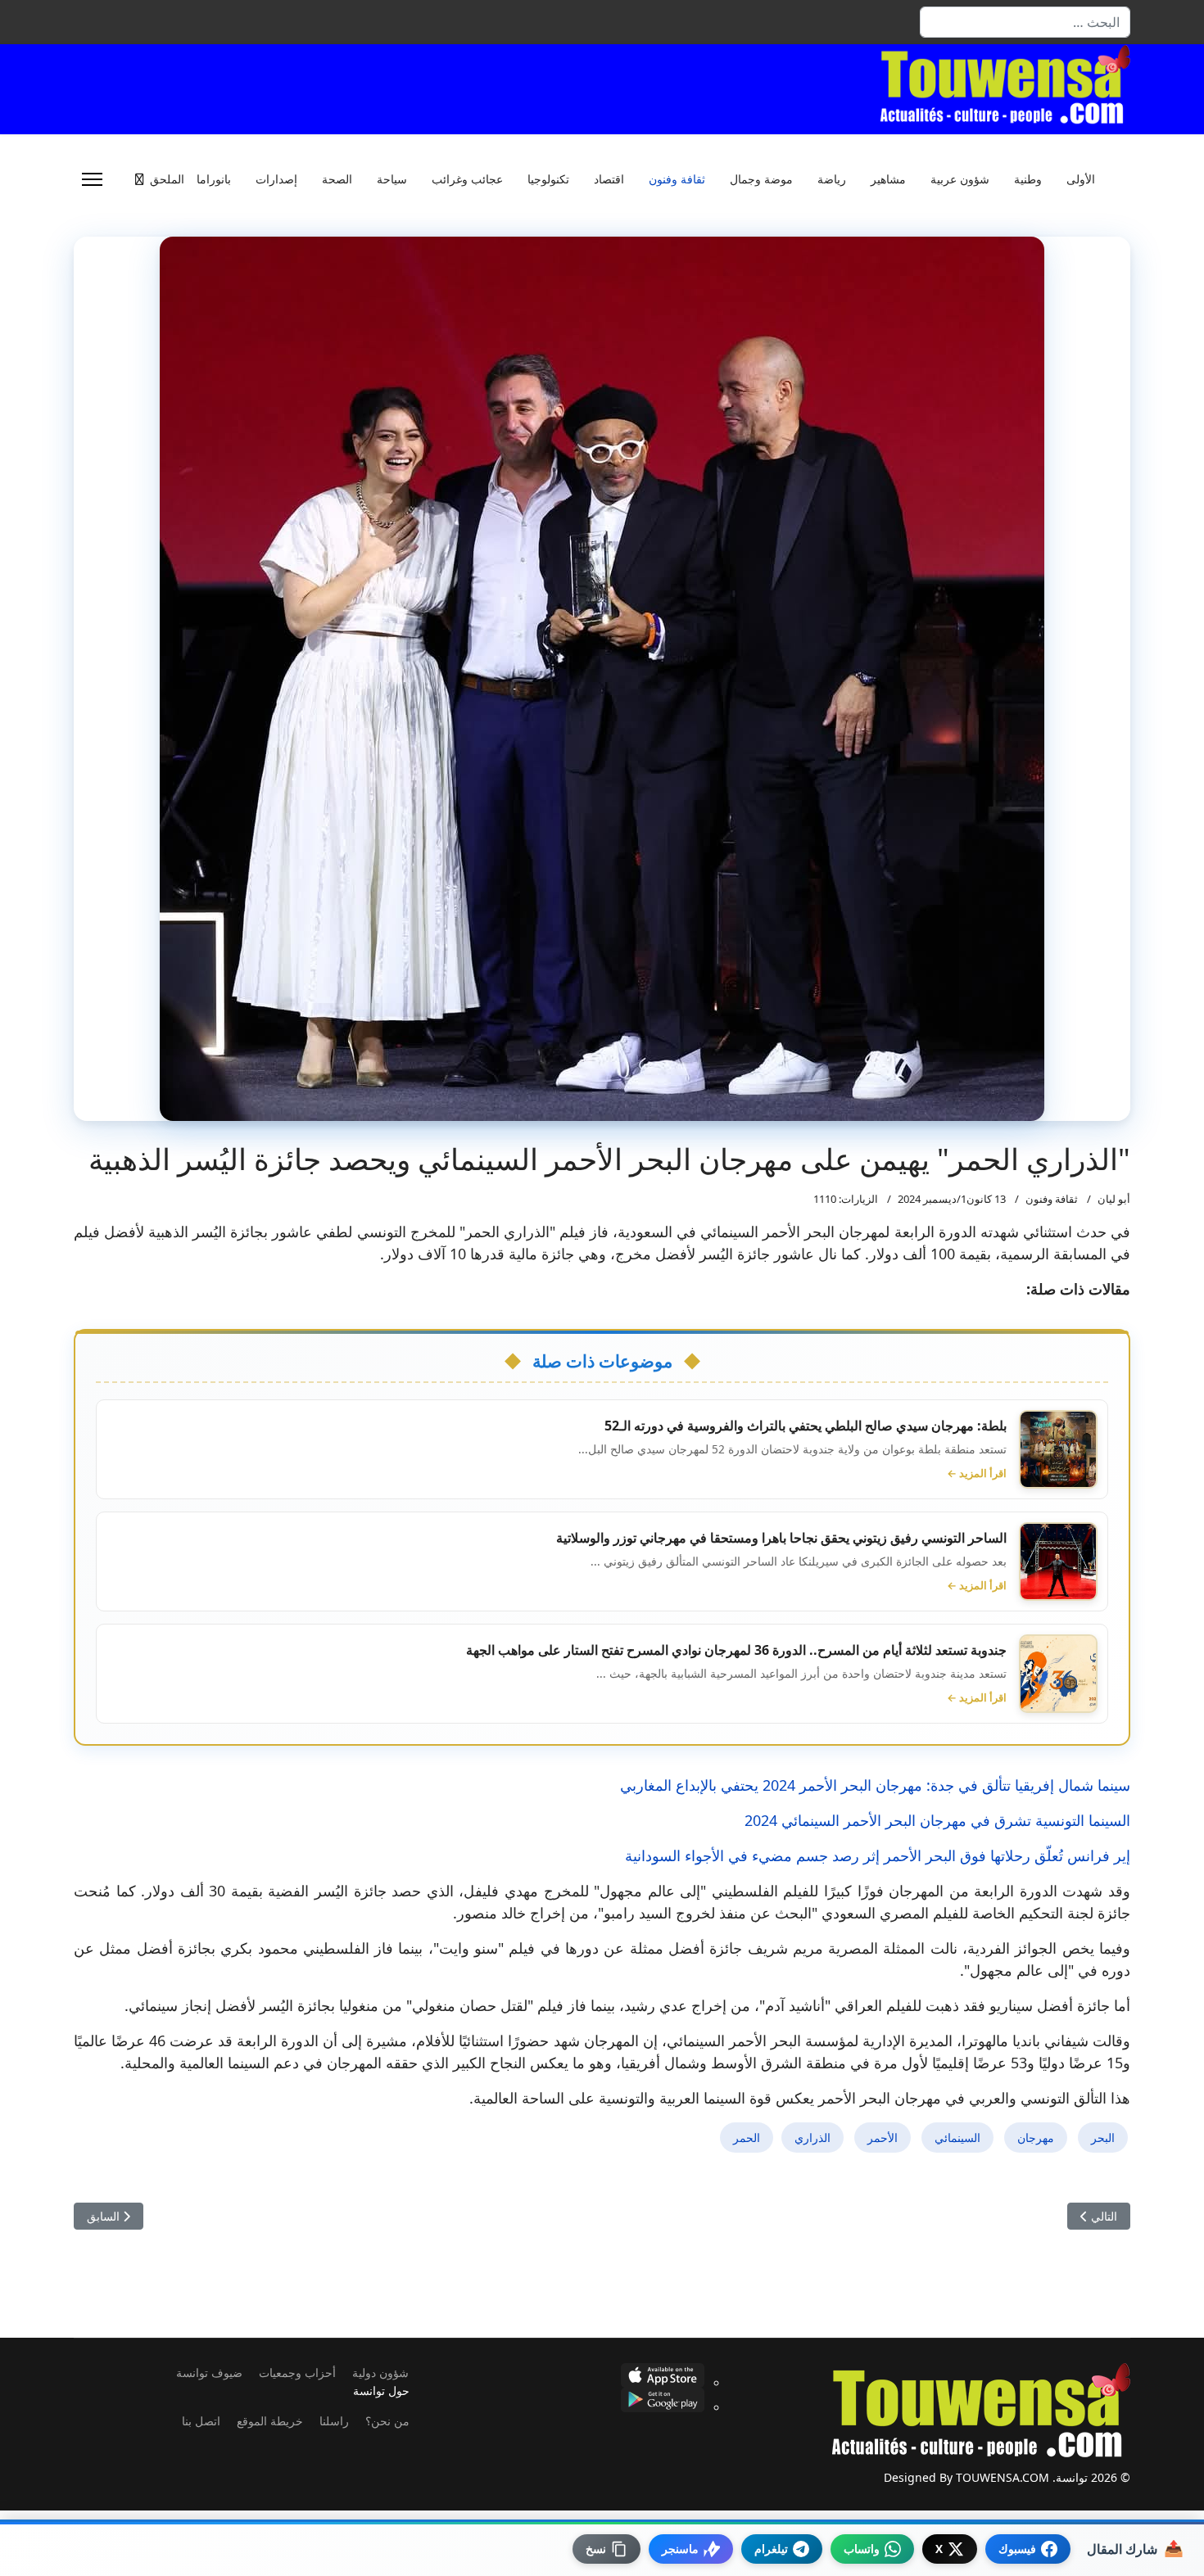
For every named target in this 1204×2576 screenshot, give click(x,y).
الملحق (167, 179)
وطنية (1028, 179)
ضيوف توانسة (209, 2373)
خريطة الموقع (270, 2421)
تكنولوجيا (548, 179)
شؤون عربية (960, 179)
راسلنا (334, 2421)
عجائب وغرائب (467, 179)
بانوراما (214, 179)
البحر (1103, 2138)
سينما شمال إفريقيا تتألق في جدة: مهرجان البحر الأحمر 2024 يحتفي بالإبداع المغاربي (875, 1785)
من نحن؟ (387, 2421)
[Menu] (92, 179)
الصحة (337, 179)
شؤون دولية (380, 2373)
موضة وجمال (761, 179)
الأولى (1081, 179)
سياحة (392, 179)
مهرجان (1036, 2138)
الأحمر (883, 2138)
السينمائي (957, 2138)
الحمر (747, 2138)
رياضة (832, 179)
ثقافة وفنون (677, 179)
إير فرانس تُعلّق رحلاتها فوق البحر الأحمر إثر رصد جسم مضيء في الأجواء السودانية (878, 1855)
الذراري (812, 2138)
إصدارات (276, 179)
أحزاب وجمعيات (297, 2373)
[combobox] (1025, 22)
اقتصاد (609, 179)
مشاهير (888, 179)
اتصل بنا (201, 2421)
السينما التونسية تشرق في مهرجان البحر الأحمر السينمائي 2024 (937, 1820)
